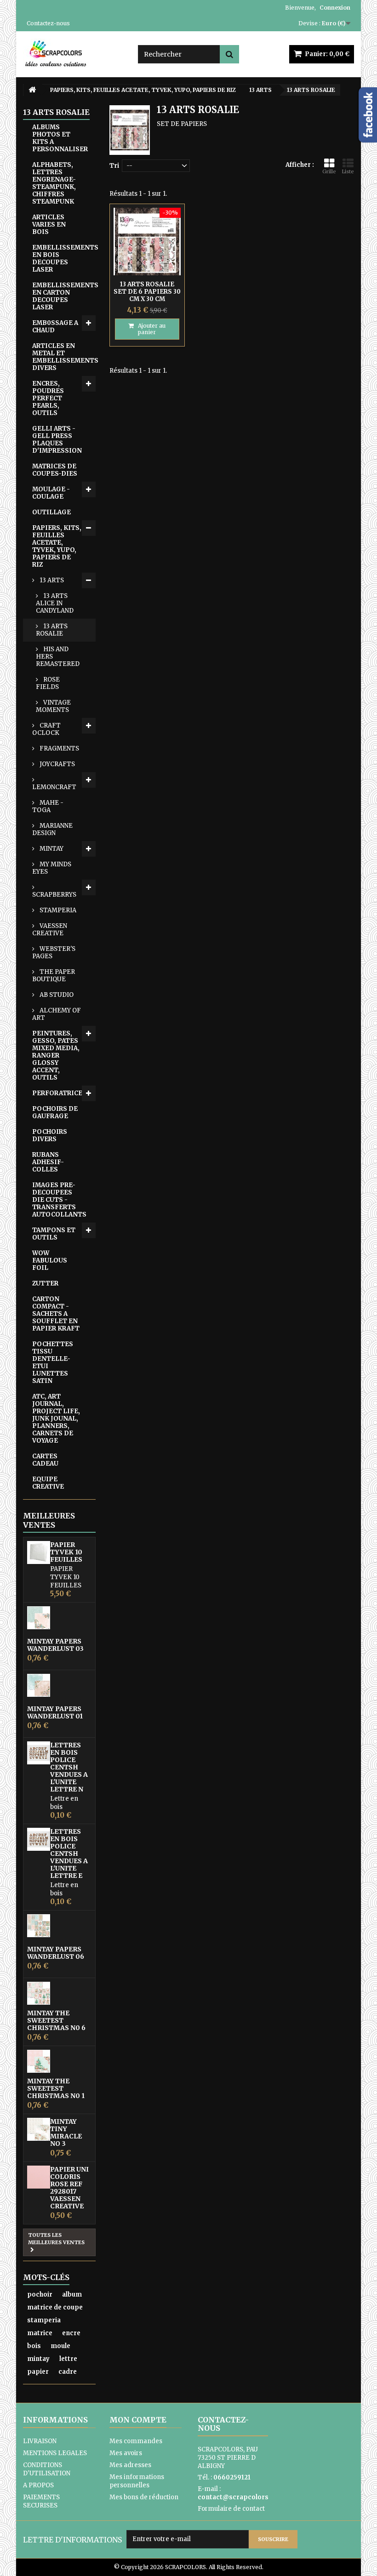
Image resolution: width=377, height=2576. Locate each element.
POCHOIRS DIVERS (50, 1135)
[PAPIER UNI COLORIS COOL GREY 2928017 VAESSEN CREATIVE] (39, 2177)
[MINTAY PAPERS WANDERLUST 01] (39, 1685)
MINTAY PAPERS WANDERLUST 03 (55, 1645)
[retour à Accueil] (32, 90)
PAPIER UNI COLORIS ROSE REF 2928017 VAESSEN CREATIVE (69, 2188)
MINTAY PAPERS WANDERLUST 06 (56, 1953)
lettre (68, 2359)
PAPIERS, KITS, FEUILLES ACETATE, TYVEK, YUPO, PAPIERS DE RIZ (57, 546)
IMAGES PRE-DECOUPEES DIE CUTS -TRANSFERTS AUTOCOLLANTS (59, 1200)
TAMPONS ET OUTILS (54, 1234)
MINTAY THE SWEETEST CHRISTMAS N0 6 (56, 2020)
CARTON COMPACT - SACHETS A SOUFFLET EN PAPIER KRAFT (56, 1314)
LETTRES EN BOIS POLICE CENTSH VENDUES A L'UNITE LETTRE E (69, 1854)
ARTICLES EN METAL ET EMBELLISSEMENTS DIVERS (64, 357)
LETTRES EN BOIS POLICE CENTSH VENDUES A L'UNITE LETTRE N (69, 1767)
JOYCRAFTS (57, 764)
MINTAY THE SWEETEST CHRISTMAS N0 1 (56, 2088)
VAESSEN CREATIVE (50, 930)
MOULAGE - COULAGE (51, 493)
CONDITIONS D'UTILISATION (47, 2469)
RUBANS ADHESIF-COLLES (48, 1162)
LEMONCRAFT (54, 787)
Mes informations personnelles (137, 2481)
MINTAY (51, 849)
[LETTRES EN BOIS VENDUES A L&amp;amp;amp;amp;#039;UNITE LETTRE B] (39, 1753)
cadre (68, 2372)
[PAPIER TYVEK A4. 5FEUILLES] (39, 1552)
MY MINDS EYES (52, 868)
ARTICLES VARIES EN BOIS (49, 225)
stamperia (44, 2320)
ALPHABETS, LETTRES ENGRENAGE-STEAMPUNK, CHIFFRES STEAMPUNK (54, 183)
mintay (38, 2359)
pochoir (40, 2295)
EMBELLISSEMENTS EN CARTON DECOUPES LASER (64, 296)
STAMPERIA (57, 910)
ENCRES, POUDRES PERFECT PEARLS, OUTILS (48, 398)
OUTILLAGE (51, 512)
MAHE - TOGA (48, 806)
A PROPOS (38, 2485)
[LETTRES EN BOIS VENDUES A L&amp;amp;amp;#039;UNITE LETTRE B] (39, 1839)
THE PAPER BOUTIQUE (54, 975)
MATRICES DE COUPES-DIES (55, 470)
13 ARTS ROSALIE (52, 630)
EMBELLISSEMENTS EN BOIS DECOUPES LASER (64, 259)
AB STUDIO (56, 995)
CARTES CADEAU (45, 1460)
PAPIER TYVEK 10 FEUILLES (66, 1552)
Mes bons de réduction (144, 2497)
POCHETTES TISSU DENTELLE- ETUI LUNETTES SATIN (53, 1362)
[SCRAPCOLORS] (74, 53)
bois (34, 2346)
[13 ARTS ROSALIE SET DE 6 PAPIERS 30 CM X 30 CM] (147, 241)
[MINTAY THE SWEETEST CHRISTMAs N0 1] (39, 2061)
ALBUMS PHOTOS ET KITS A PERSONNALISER (60, 138)
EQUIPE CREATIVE (48, 1483)
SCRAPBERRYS (54, 895)
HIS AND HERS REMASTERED (58, 657)
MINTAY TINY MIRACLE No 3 (66, 2132)
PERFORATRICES (59, 1093)
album (72, 2295)
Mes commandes (136, 2441)
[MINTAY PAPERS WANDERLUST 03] (39, 1618)
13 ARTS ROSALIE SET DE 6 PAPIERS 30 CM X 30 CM (147, 292)
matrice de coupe (55, 2307)
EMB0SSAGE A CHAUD (55, 327)
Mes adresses (130, 2465)
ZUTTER (45, 1283)
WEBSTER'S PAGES (54, 952)
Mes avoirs (126, 2453)
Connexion (335, 8)
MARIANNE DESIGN (52, 829)
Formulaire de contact (231, 2509)
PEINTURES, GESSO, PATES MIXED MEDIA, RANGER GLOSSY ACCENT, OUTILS (56, 1055)
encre (71, 2333)
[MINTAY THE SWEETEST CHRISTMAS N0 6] (39, 1993)
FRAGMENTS (59, 748)
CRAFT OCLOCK (46, 729)
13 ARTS (51, 580)
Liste (348, 171)
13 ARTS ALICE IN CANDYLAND (55, 603)
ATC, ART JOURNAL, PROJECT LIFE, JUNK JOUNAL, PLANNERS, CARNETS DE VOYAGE (56, 1419)
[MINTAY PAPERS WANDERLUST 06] (39, 1926)
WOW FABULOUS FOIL (50, 1260)
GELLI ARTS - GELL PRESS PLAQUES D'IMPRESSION (57, 440)
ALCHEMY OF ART (57, 1014)
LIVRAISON (40, 2441)
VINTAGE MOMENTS (53, 706)
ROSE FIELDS (48, 683)
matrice (40, 2333)
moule (60, 2346)
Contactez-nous (48, 23)
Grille (329, 171)
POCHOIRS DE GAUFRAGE (55, 1112)
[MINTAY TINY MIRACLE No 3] (39, 2129)
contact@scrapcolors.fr (237, 2497)
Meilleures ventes (49, 1520)
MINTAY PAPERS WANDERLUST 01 (55, 1712)
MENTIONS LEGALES (55, 2453)
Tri (114, 166)
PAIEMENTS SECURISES (41, 2501)
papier (38, 2372)
